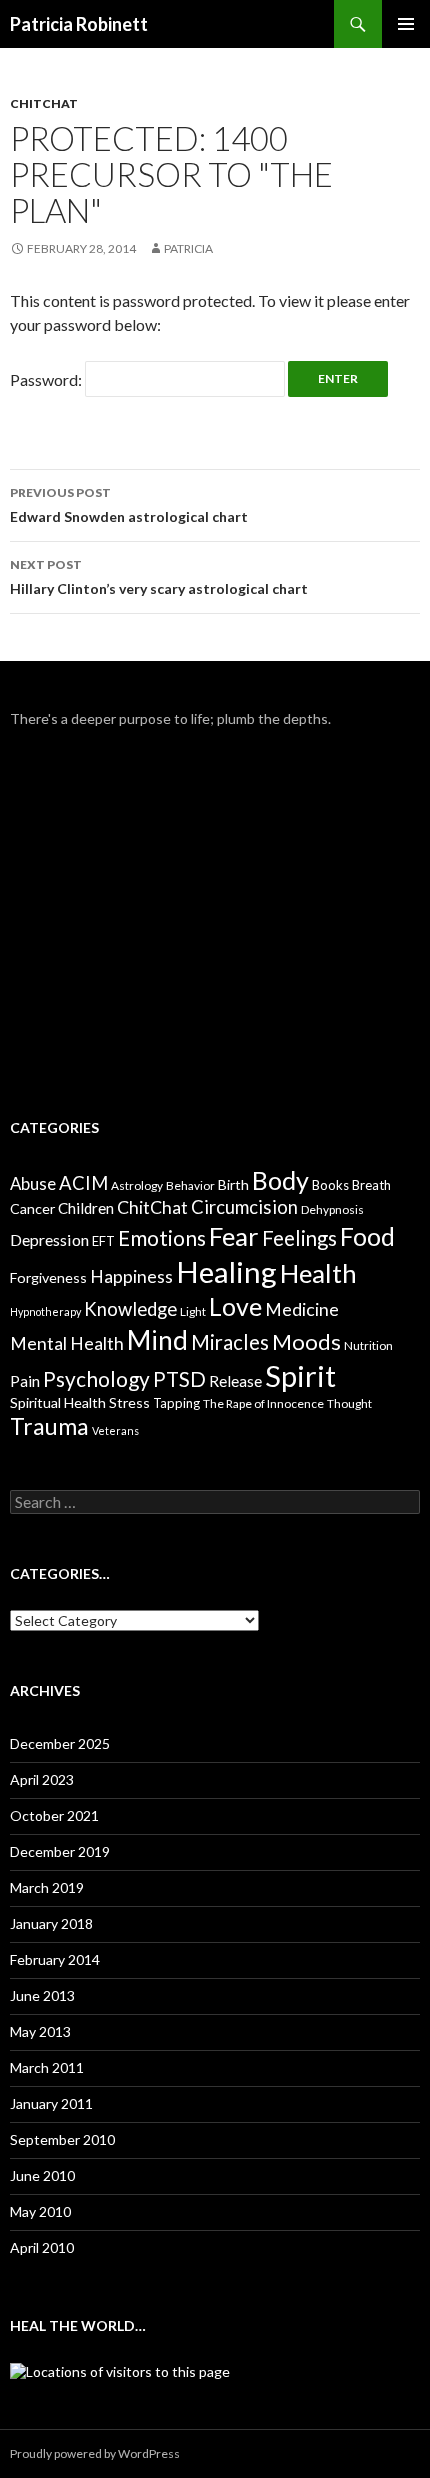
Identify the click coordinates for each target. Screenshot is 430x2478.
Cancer (32, 1208)
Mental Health (67, 1343)
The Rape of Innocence (263, 1403)
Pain (25, 1381)
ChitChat (44, 103)
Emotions (162, 1237)
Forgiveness (48, 1277)
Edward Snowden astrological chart (129, 505)
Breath (371, 1185)
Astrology (137, 1185)
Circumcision (244, 1207)
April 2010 (42, 2247)
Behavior (190, 1185)
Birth (233, 1184)
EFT (103, 1241)
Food (367, 1236)
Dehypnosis (332, 1209)
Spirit (300, 1375)
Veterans (115, 1430)
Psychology (96, 1378)
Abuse (33, 1183)
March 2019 (47, 1887)
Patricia (188, 248)
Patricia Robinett (79, 24)
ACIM (83, 1183)
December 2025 (60, 1743)
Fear (234, 1236)
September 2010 (62, 2139)
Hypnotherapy (45, 1311)
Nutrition (368, 1345)
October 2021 (54, 1815)
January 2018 (51, 1923)
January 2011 (51, 2103)
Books (330, 1185)
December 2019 (60, 1851)
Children (86, 1208)
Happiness (131, 1276)
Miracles (230, 1342)
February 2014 (55, 1959)
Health (318, 1273)
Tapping (176, 1403)
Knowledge (130, 1309)
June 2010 (42, 2175)
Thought (349, 1403)
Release (235, 1381)
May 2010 (40, 2211)
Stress (129, 1402)
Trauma (49, 1426)
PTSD (179, 1379)
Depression (49, 1239)
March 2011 (47, 2067)
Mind (157, 1340)
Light (193, 1311)
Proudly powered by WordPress (95, 2453)
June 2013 (42, 1995)
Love (235, 1306)
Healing (226, 1271)
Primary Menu (406, 24)
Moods (306, 1342)
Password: (47, 379)
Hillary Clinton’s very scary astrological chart (159, 577)
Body (280, 1180)
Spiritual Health (58, 1402)
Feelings (299, 1238)
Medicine (302, 1309)
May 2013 (40, 2031)
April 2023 (42, 1779)
